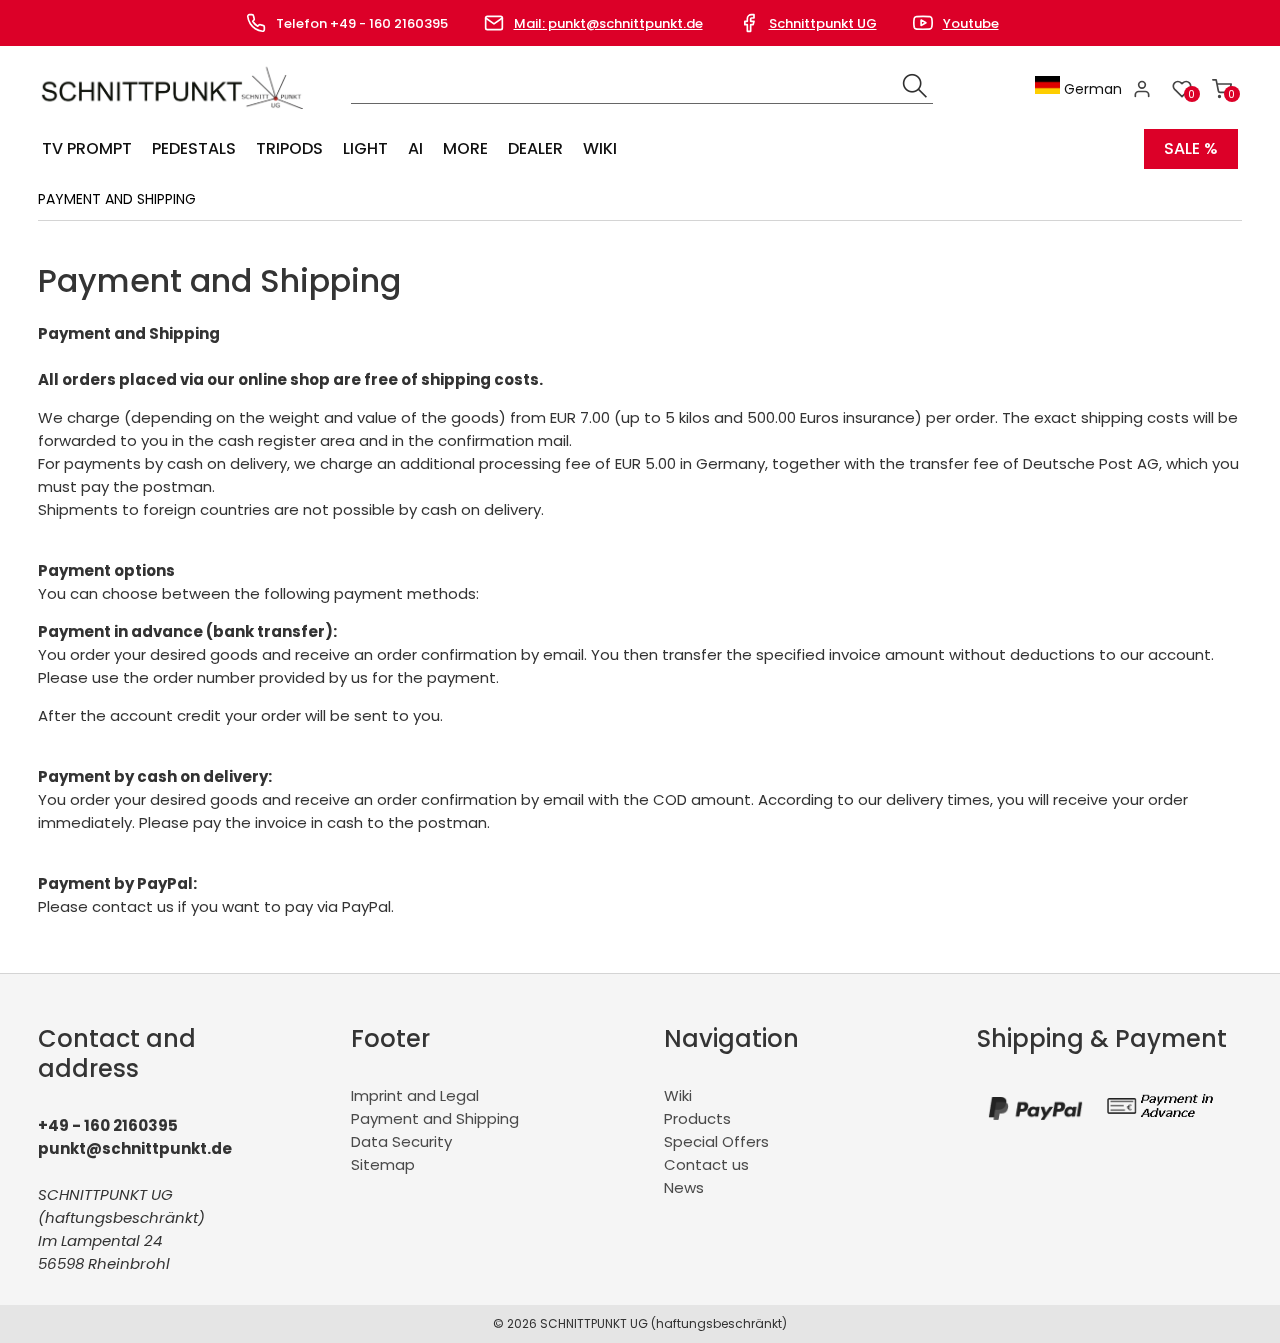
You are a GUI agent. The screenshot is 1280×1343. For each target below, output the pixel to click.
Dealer (535, 148)
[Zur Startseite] (175, 113)
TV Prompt (87, 148)
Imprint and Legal (415, 1095)
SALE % (1191, 148)
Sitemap (383, 1164)
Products (697, 1118)
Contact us (706, 1164)
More (465, 148)
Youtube (971, 23)
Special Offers (716, 1141)
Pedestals (194, 148)
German (1091, 89)
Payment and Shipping (435, 1118)
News (684, 1187)
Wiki (600, 148)
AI (415, 148)
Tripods (289, 148)
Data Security (401, 1141)
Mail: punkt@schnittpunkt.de (608, 23)
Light (365, 148)
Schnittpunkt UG (823, 23)
